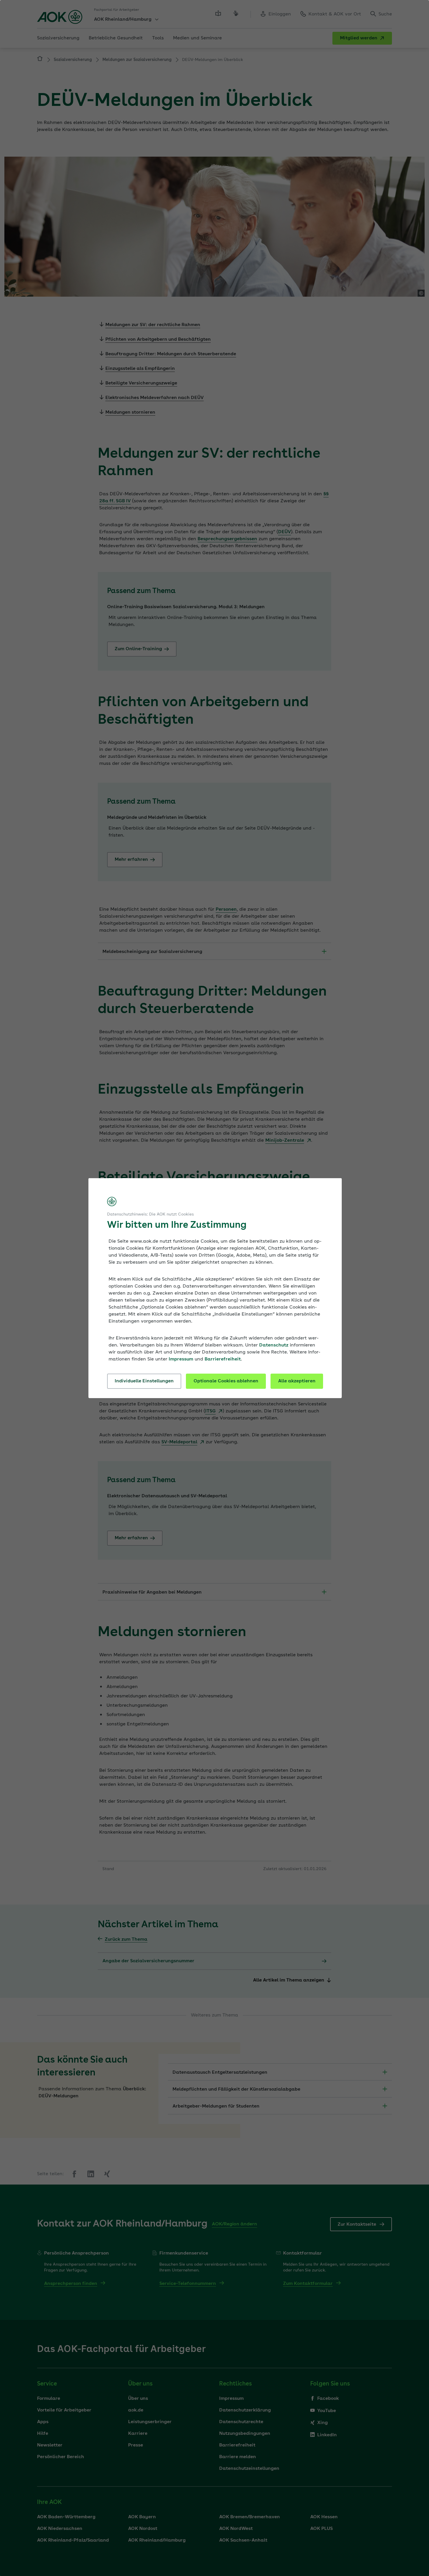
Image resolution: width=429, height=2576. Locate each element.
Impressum (181, 1359)
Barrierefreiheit (223, 1359)
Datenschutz (274, 1345)
